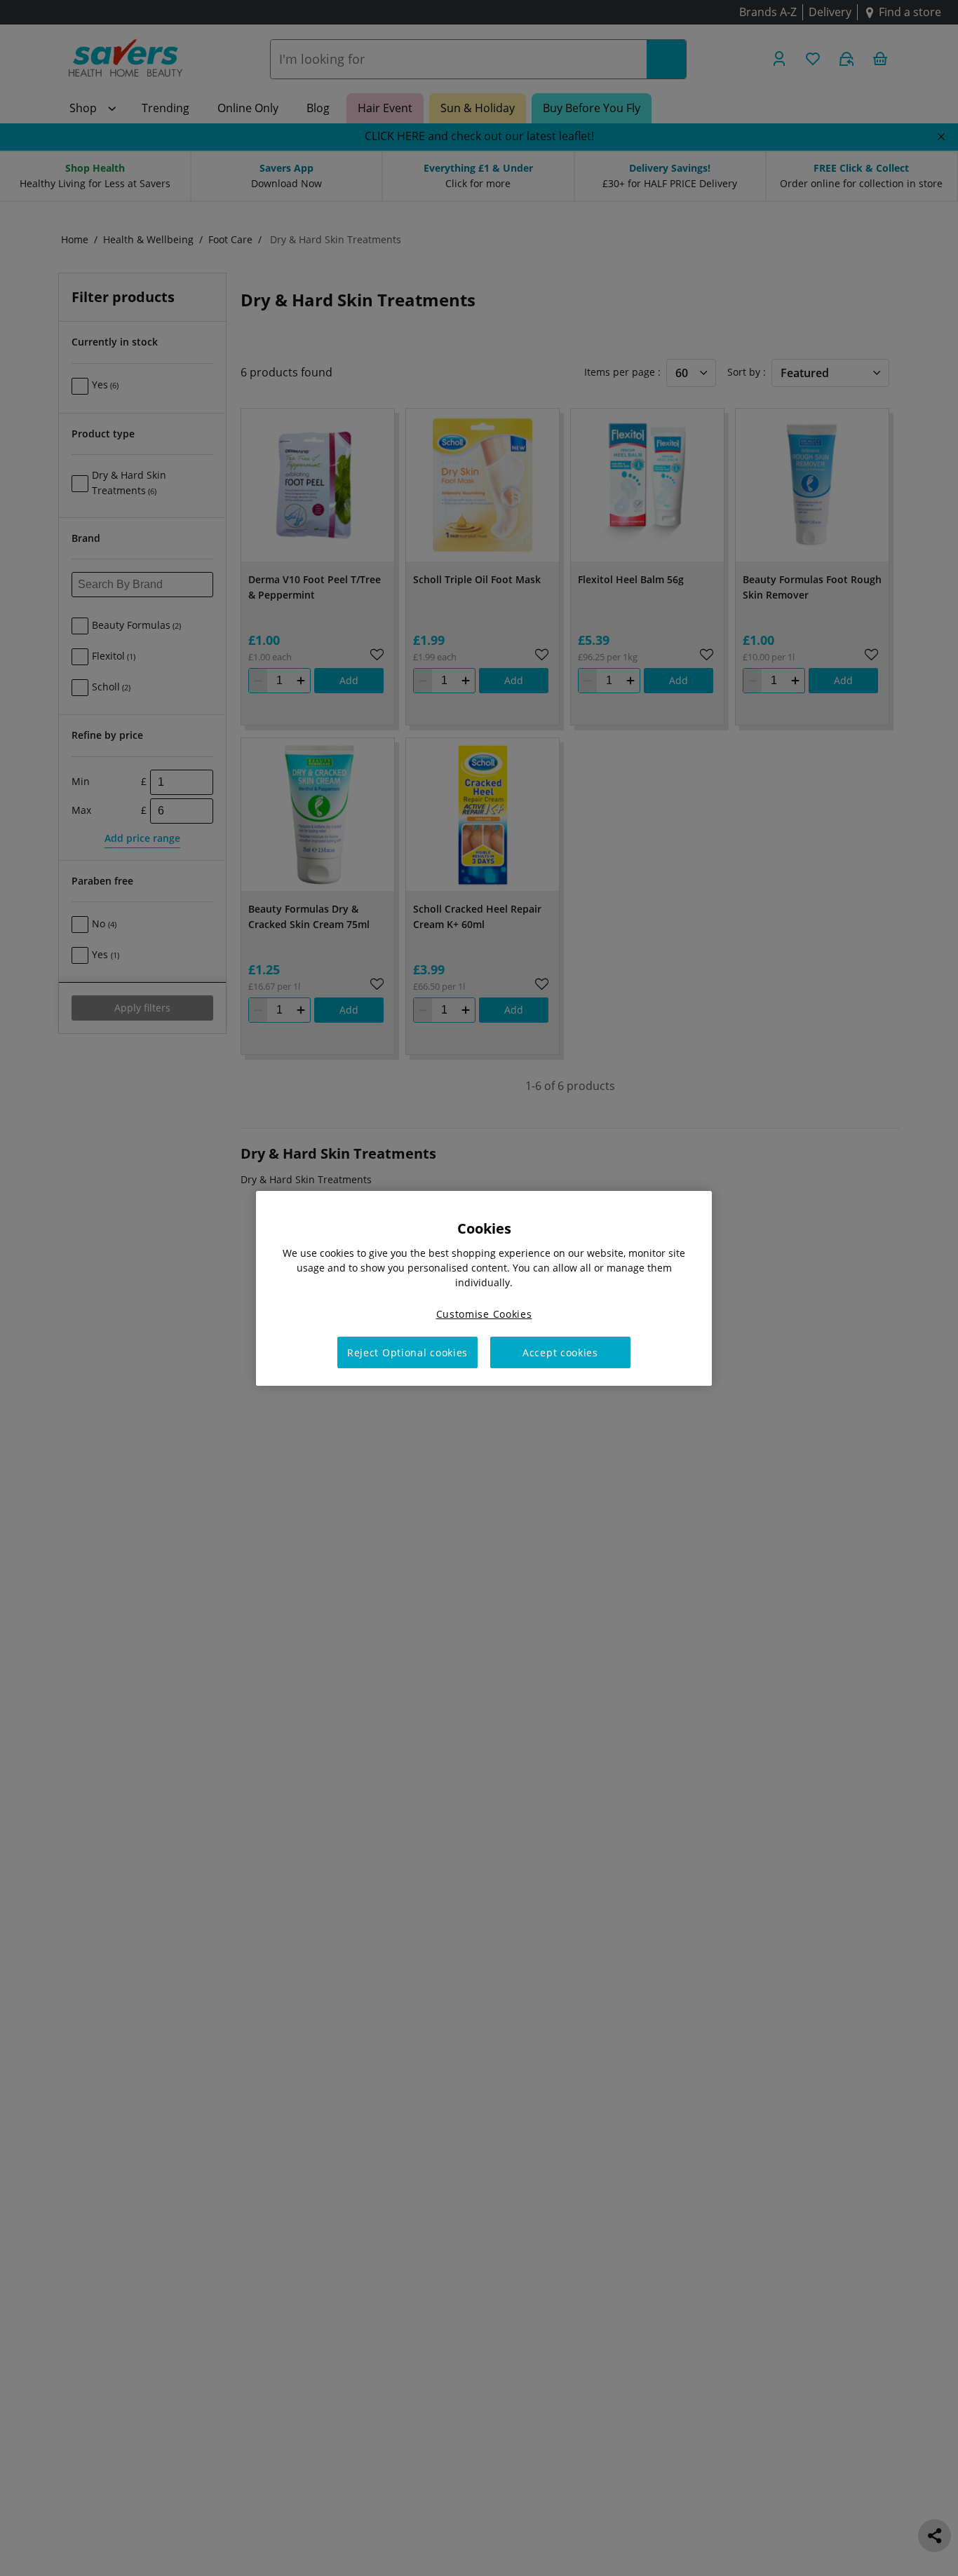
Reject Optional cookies (407, 1352)
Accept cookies (560, 1352)
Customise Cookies (484, 1313)
